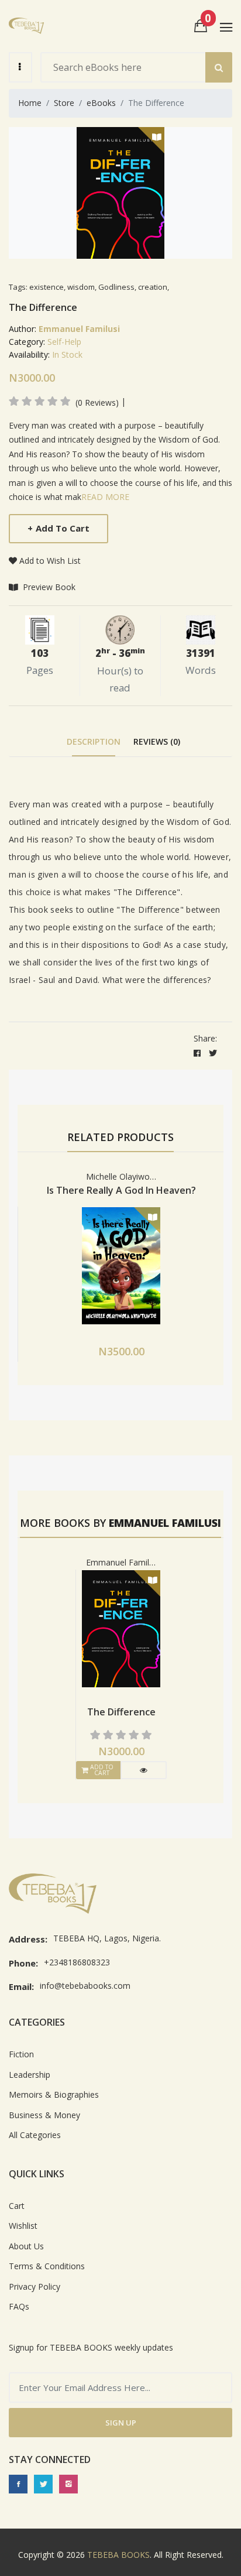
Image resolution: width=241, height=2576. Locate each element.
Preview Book (48, 587)
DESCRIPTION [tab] (94, 741)
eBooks (101, 103)
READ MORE (105, 497)
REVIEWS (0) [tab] (157, 741)
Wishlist (23, 2226)
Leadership (30, 2075)
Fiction (21, 2054)
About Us (26, 2246)
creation (153, 287)
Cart (17, 2206)
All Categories (35, 2135)
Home (30, 103)
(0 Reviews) (97, 403)
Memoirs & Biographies (54, 2094)
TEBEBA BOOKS (118, 2555)
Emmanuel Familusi (79, 329)
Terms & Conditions (47, 2266)
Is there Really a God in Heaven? (121, 1190)
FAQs (19, 2306)
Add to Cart (58, 528)
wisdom (81, 287)
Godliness (116, 287)
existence (47, 287)
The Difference (121, 1712)
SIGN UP (121, 2423)
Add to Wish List (50, 561)
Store (64, 103)
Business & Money (44, 2115)
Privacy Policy (35, 2286)
